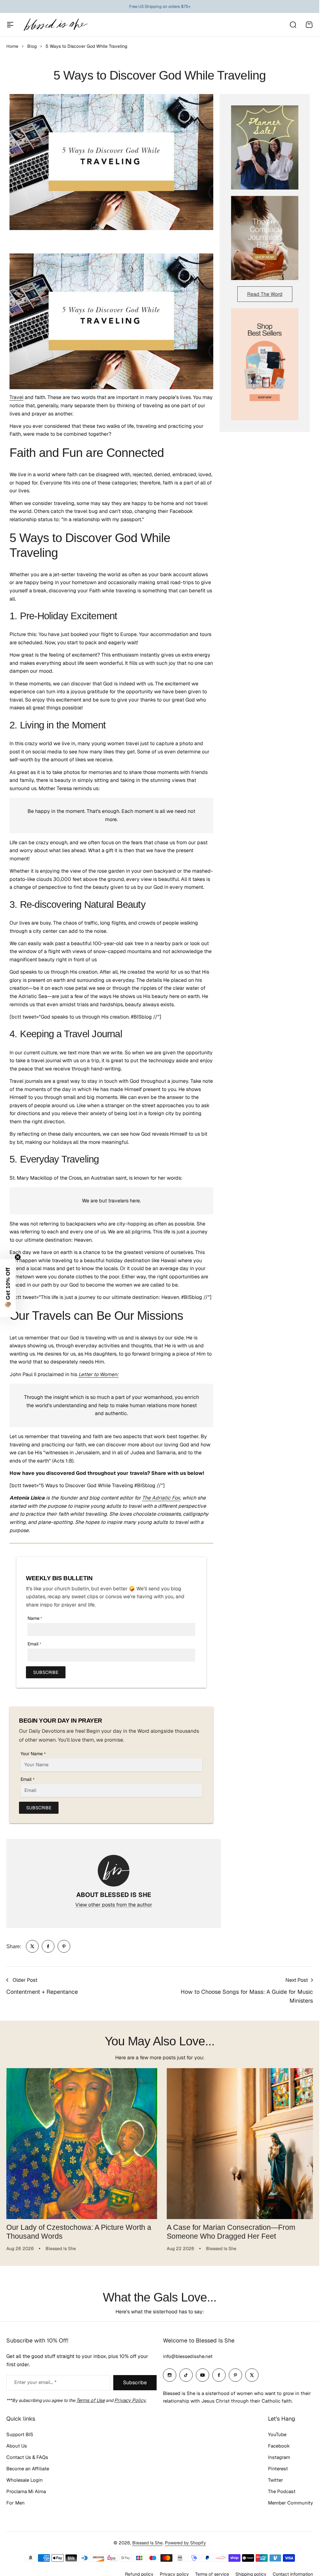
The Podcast (282, 2489)
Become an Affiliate (28, 2466)
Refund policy (139, 2572)
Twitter (276, 2478)
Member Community (290, 2501)
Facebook (279, 2444)
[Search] (293, 25)
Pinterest (278, 2466)
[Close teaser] (18, 1257)
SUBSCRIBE (46, 1672)
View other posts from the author (114, 1905)
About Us (17, 2444)
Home (12, 46)
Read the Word (265, 294)
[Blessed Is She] (55, 25)
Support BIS (20, 2432)
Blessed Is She (147, 2541)
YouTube (277, 2432)
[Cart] (309, 25)
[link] (32, 1946)
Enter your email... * (35, 2380)
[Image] (265, 147)
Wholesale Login (25, 2478)
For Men (16, 2501)
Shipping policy (251, 2572)
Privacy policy (174, 2572)
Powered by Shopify (185, 2541)
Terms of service (212, 2572)
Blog (32, 46)
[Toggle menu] (10, 25)
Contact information (293, 2572)
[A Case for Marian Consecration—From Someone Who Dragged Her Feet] (239, 2143)
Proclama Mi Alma (26, 2489)
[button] (8, 1288)
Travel (16, 397)
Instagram (279, 2455)
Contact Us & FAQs (27, 2455)
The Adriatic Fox (161, 1498)
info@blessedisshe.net (188, 2354)
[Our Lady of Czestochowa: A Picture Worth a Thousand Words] (81, 2143)
